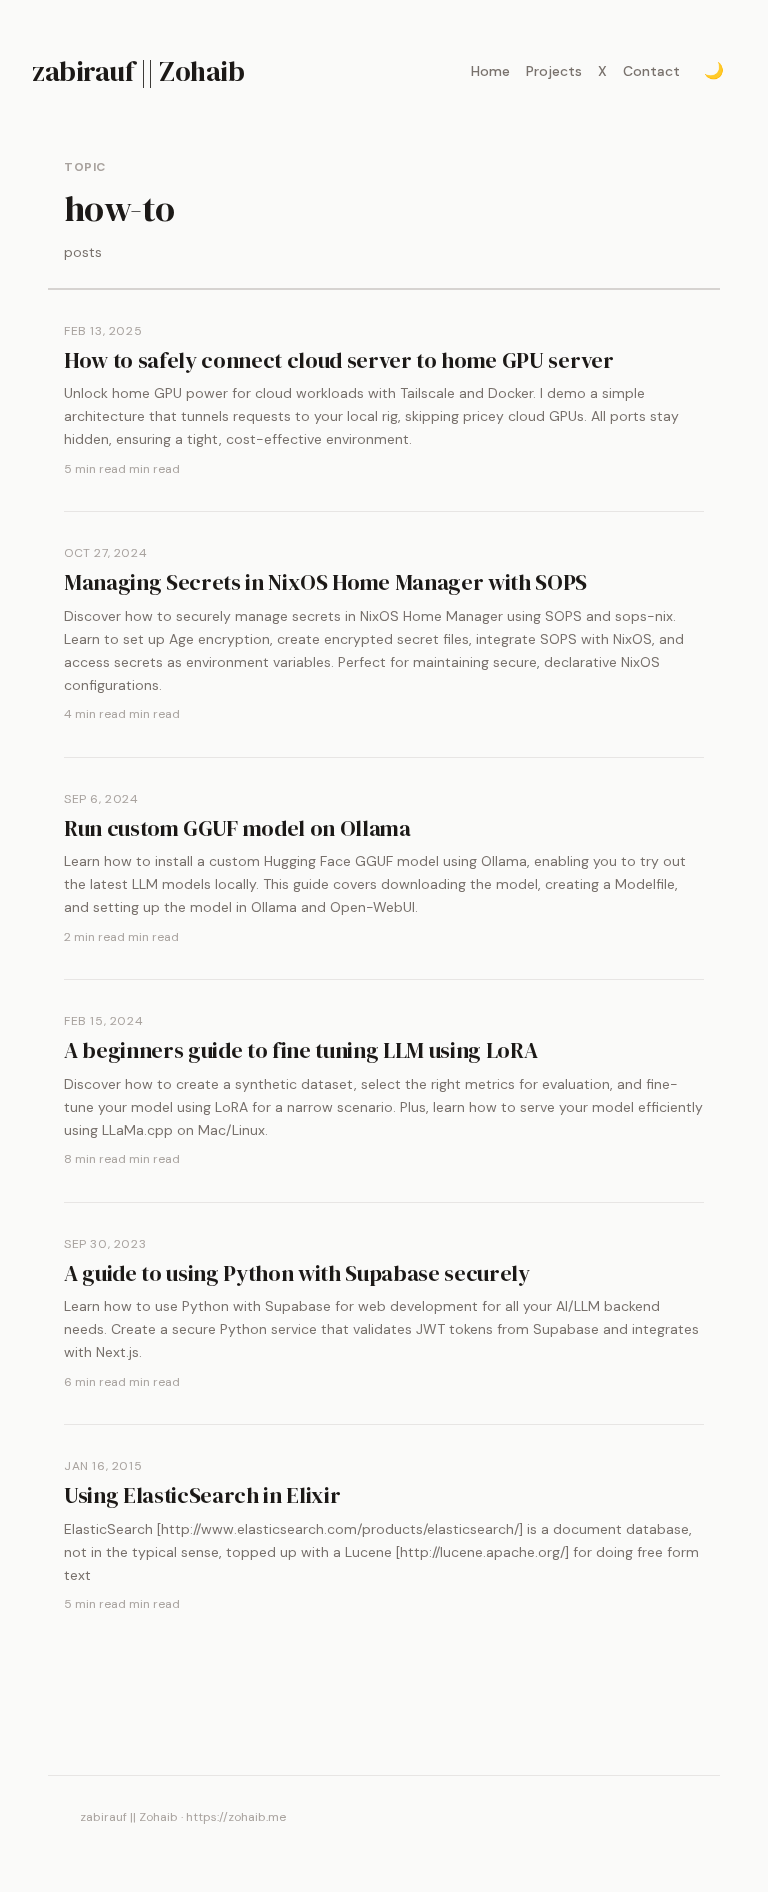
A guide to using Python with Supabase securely (297, 1273)
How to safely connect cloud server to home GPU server (339, 360)
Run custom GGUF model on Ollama (237, 828)
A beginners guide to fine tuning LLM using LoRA (301, 1050)
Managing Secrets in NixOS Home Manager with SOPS (325, 582)
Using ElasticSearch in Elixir (202, 1495)
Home (490, 71)
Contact (651, 71)
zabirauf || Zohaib (138, 71)
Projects (554, 71)
